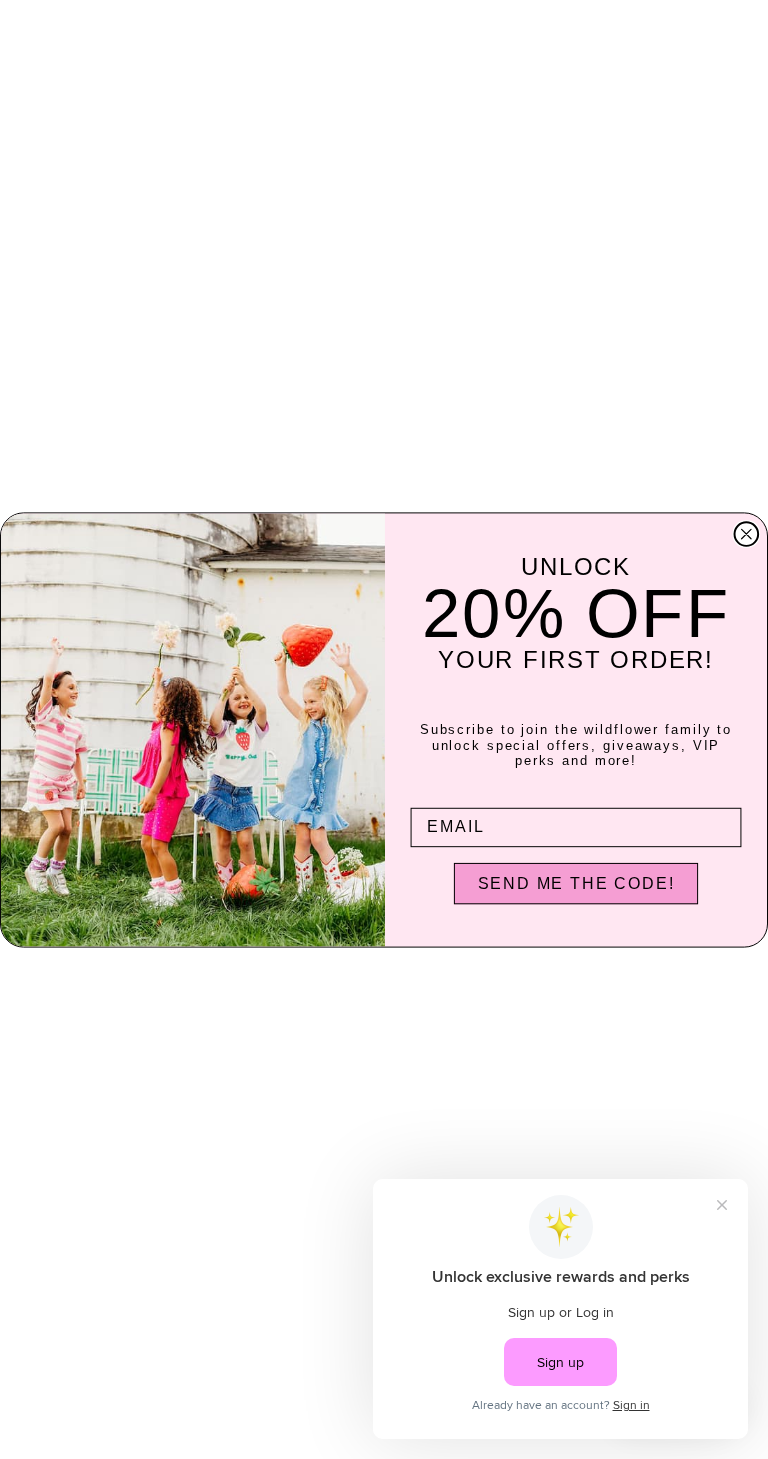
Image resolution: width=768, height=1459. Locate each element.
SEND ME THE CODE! (576, 882)
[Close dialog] (747, 534)
